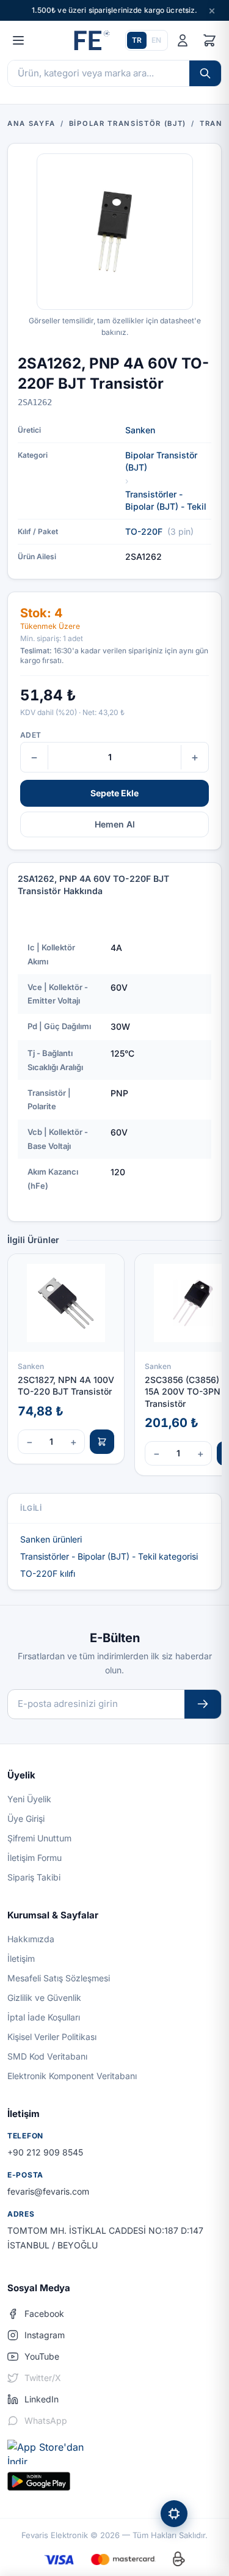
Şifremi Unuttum (39, 1838)
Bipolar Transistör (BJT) (161, 461)
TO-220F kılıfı (48, 1573)
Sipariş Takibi (34, 1877)
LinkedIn (42, 2399)
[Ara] (205, 73)
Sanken (140, 430)
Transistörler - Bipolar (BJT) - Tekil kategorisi (109, 1556)
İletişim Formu (35, 1858)
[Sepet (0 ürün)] (209, 40)
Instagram (45, 2335)
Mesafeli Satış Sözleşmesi (59, 1978)
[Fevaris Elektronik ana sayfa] (90, 40)
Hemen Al (115, 824)
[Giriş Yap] (183, 40)
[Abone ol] (203, 1704)
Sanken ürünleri (51, 1539)
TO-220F (144, 531)
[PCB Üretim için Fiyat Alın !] (174, 2514)
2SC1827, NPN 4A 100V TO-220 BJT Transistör (66, 1385)
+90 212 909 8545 (45, 2152)
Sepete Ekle (114, 793)
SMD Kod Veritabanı (47, 2056)
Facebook (44, 2314)
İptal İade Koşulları (44, 2017)
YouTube (42, 2356)
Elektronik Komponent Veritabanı (72, 2076)
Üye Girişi (26, 1818)
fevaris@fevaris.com (48, 2191)
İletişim (21, 1958)
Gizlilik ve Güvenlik (44, 1998)
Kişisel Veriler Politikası (52, 2037)
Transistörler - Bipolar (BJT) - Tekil (166, 500)
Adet (31, 735)
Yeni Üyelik (29, 1799)
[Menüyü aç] (18, 40)
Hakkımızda (31, 1939)
